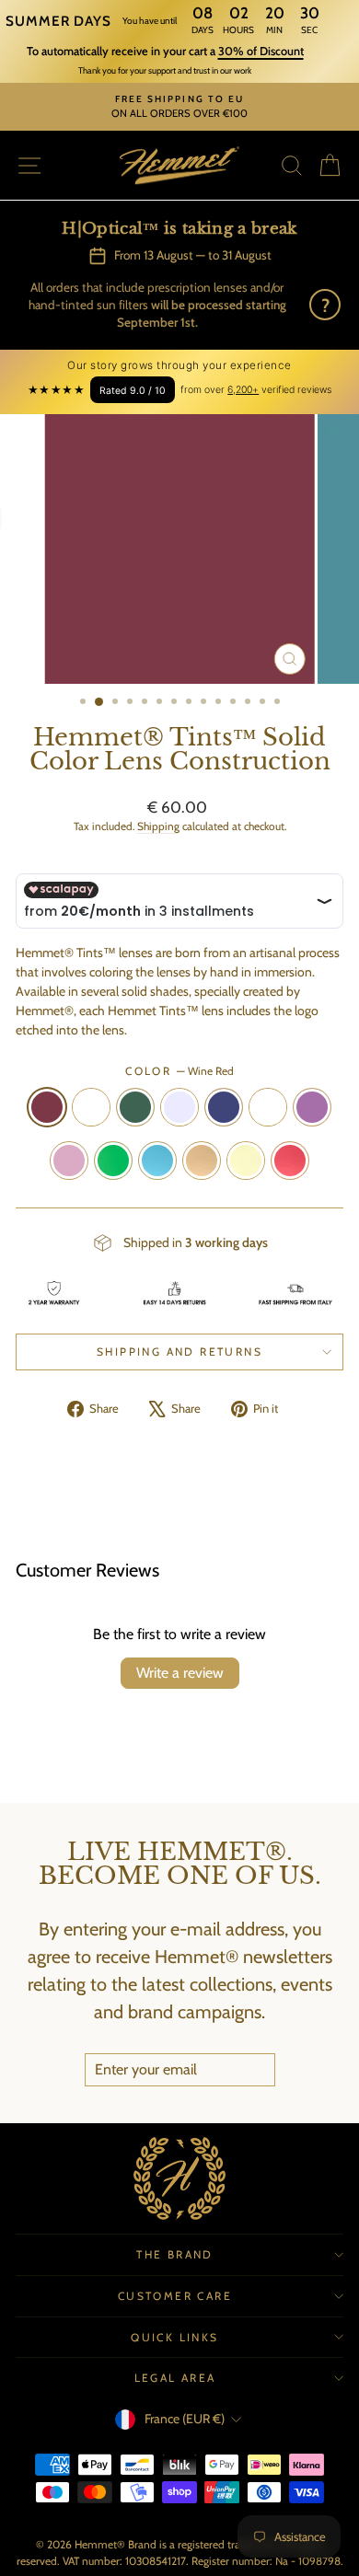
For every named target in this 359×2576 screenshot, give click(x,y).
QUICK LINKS (174, 2337)
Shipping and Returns (179, 1352)
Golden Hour (202, 1161)
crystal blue (179, 1107)
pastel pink (69, 1161)
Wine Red (47, 1107)
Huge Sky (157, 1161)
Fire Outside (290, 1161)
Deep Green (135, 1107)
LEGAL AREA (175, 2378)
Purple (312, 1107)
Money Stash (113, 1161)
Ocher (268, 1107)
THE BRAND (175, 2254)
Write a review (180, 1673)
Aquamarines (91, 1107)
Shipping (158, 826)
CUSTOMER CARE (175, 2296)
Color (179, 1071)
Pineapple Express (246, 1161)
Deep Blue (224, 1107)
